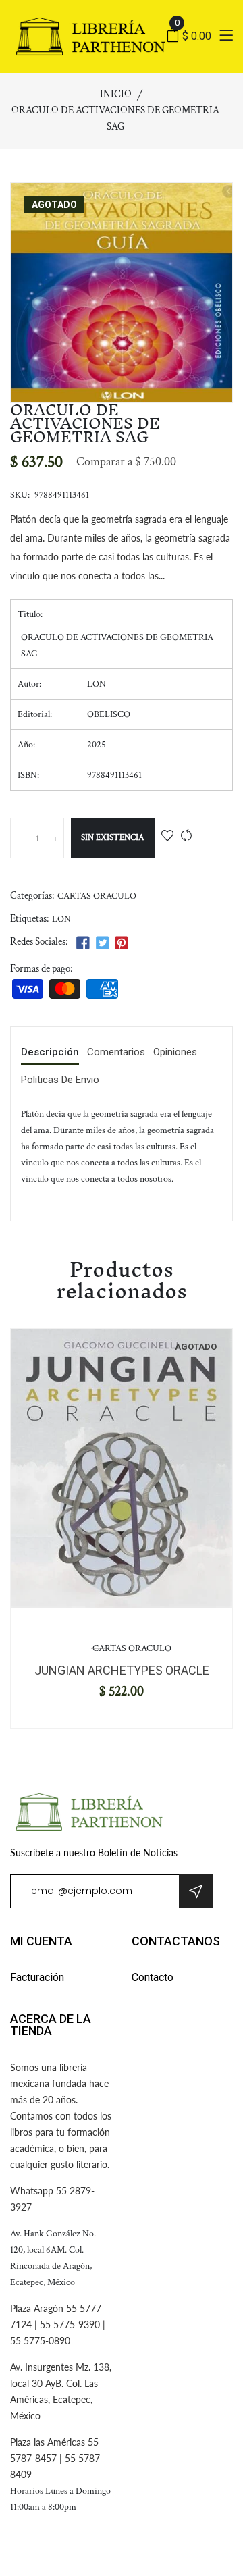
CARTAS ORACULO (97, 896)
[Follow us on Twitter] (102, 944)
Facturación (37, 1977)
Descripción (50, 1053)
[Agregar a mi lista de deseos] (167, 837)
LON (61, 919)
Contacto (153, 1977)
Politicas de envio (60, 1080)
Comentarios (116, 1053)
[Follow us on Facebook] (83, 944)
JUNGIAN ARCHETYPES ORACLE (122, 1670)
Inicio (116, 94)
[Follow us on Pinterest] (122, 944)
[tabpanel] (122, 1469)
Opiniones (175, 1053)
